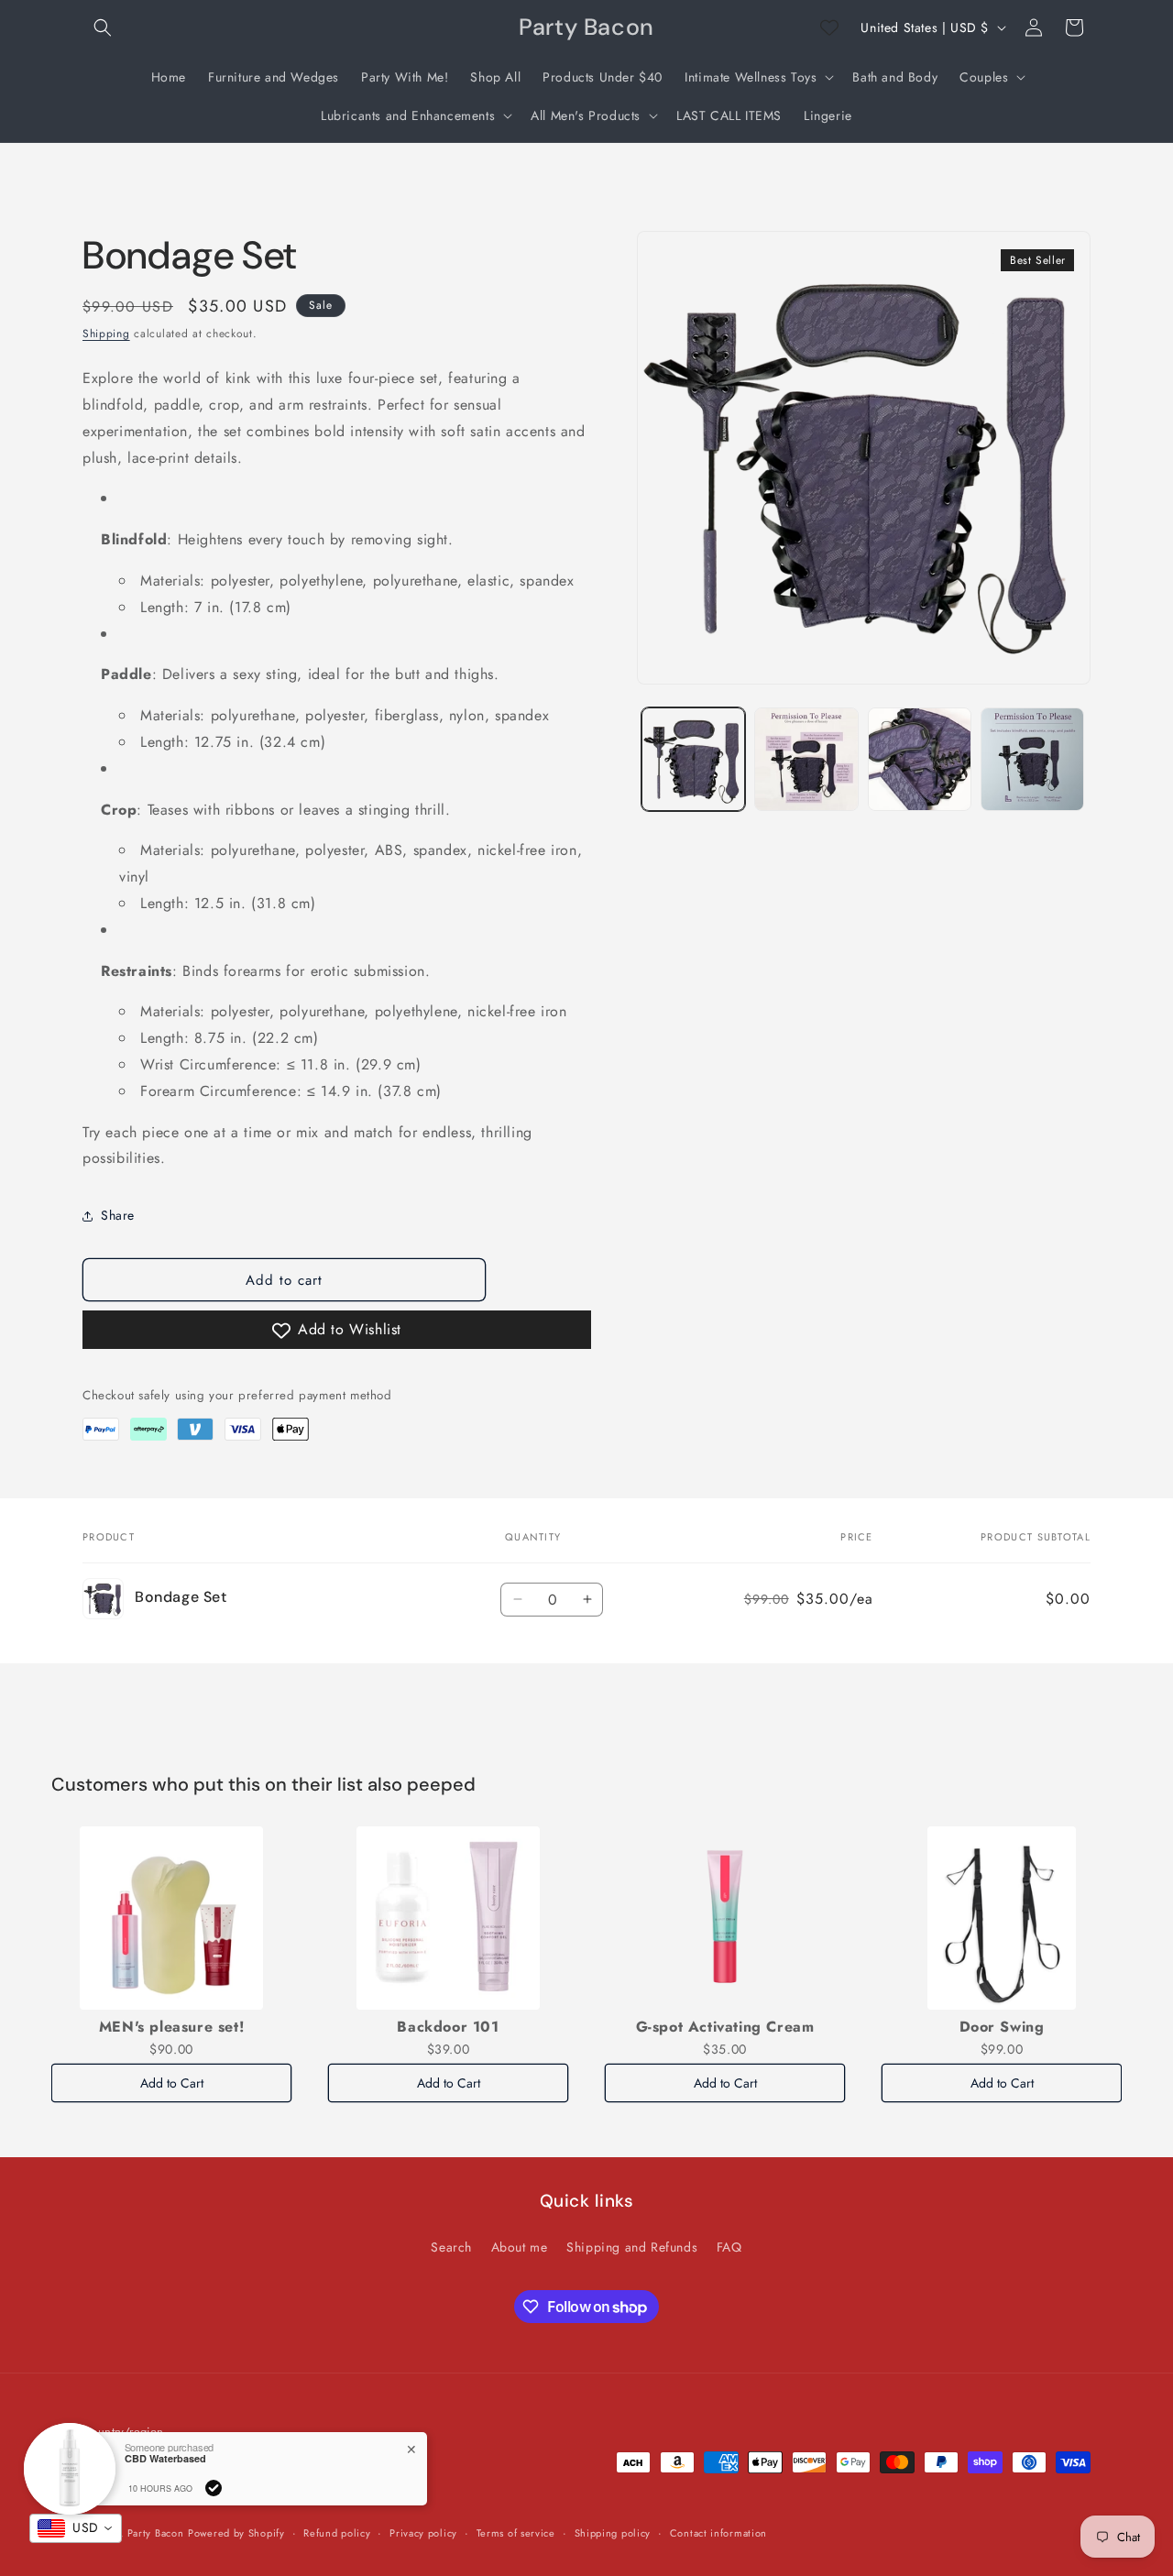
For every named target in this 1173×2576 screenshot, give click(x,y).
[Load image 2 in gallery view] (806, 759)
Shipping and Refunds (632, 2246)
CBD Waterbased (165, 2458)
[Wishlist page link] (829, 27)
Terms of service (516, 2533)
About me (520, 2246)
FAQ (729, 2246)
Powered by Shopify (236, 2534)
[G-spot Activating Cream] (725, 1918)
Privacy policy (423, 2533)
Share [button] (118, 1215)
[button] (103, 27)
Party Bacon (156, 2534)
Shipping (106, 334)
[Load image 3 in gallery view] (920, 759)
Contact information (718, 2533)
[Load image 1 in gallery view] (693, 759)
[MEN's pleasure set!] (171, 1918)
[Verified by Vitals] (214, 2488)
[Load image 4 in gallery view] (1032, 759)
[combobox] (76, 2528)
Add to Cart (172, 2083)
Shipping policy (613, 2533)
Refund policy (337, 2533)
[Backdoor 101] (448, 1918)
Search (451, 2246)
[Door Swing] (1002, 1918)
